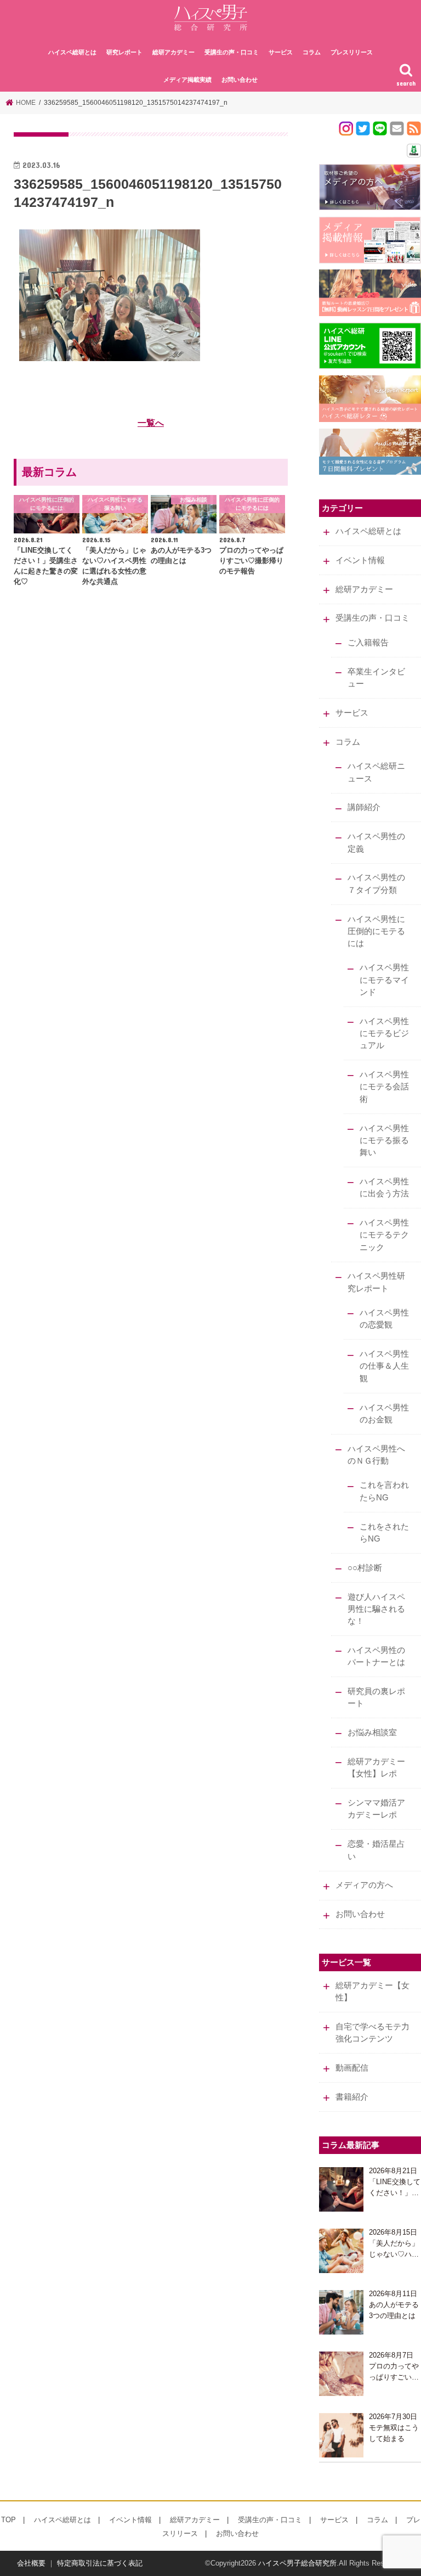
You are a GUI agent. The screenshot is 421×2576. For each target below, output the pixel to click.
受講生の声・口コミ (232, 52)
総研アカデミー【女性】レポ (376, 1768)
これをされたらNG (384, 1533)
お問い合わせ (240, 80)
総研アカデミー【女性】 (372, 1992)
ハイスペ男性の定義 (376, 842)
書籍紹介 (352, 2097)
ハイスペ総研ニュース (376, 772)
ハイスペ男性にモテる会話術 (384, 1087)
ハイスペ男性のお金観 (384, 1414)
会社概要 (31, 2563)
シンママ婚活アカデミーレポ (376, 1809)
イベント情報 (360, 560)
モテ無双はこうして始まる (394, 2433)
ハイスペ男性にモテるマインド (384, 980)
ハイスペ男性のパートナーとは (376, 1656)
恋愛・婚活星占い (376, 1850)
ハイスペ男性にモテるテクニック (384, 1235)
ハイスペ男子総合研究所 (297, 2563)
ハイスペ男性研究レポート (376, 1282)
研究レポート (124, 52)
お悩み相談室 (372, 1733)
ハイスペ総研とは (72, 52)
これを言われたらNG (384, 1491)
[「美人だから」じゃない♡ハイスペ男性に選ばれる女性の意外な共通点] (341, 2251)
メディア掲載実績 (187, 80)
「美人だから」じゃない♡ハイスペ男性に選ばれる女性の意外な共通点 (394, 2249)
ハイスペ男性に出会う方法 (384, 1188)
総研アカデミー (173, 52)
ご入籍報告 (368, 643)
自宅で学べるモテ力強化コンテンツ (372, 2033)
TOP (8, 2520)
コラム (312, 52)
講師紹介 (364, 807)
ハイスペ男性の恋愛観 (384, 1319)
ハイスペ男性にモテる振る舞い (384, 1140)
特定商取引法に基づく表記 (100, 2563)
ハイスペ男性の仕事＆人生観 (384, 1366)
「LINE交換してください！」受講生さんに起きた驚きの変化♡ (395, 2188)
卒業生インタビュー (376, 678)
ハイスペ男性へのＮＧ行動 (376, 1455)
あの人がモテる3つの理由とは (394, 2310)
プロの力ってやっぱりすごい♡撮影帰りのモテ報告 (394, 2372)
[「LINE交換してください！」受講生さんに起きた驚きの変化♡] (341, 2189)
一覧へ (151, 423)
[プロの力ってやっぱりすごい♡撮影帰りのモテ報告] (341, 2374)
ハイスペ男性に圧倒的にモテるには (376, 931)
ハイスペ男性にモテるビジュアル (384, 1033)
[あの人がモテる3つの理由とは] (341, 2312)
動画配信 (352, 2068)
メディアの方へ (364, 1885)
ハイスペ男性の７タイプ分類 (376, 884)
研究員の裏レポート (376, 1697)
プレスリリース (352, 52)
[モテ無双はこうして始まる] (341, 2435)
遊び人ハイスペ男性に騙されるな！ (376, 1609)
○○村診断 (365, 1568)
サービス (281, 52)
